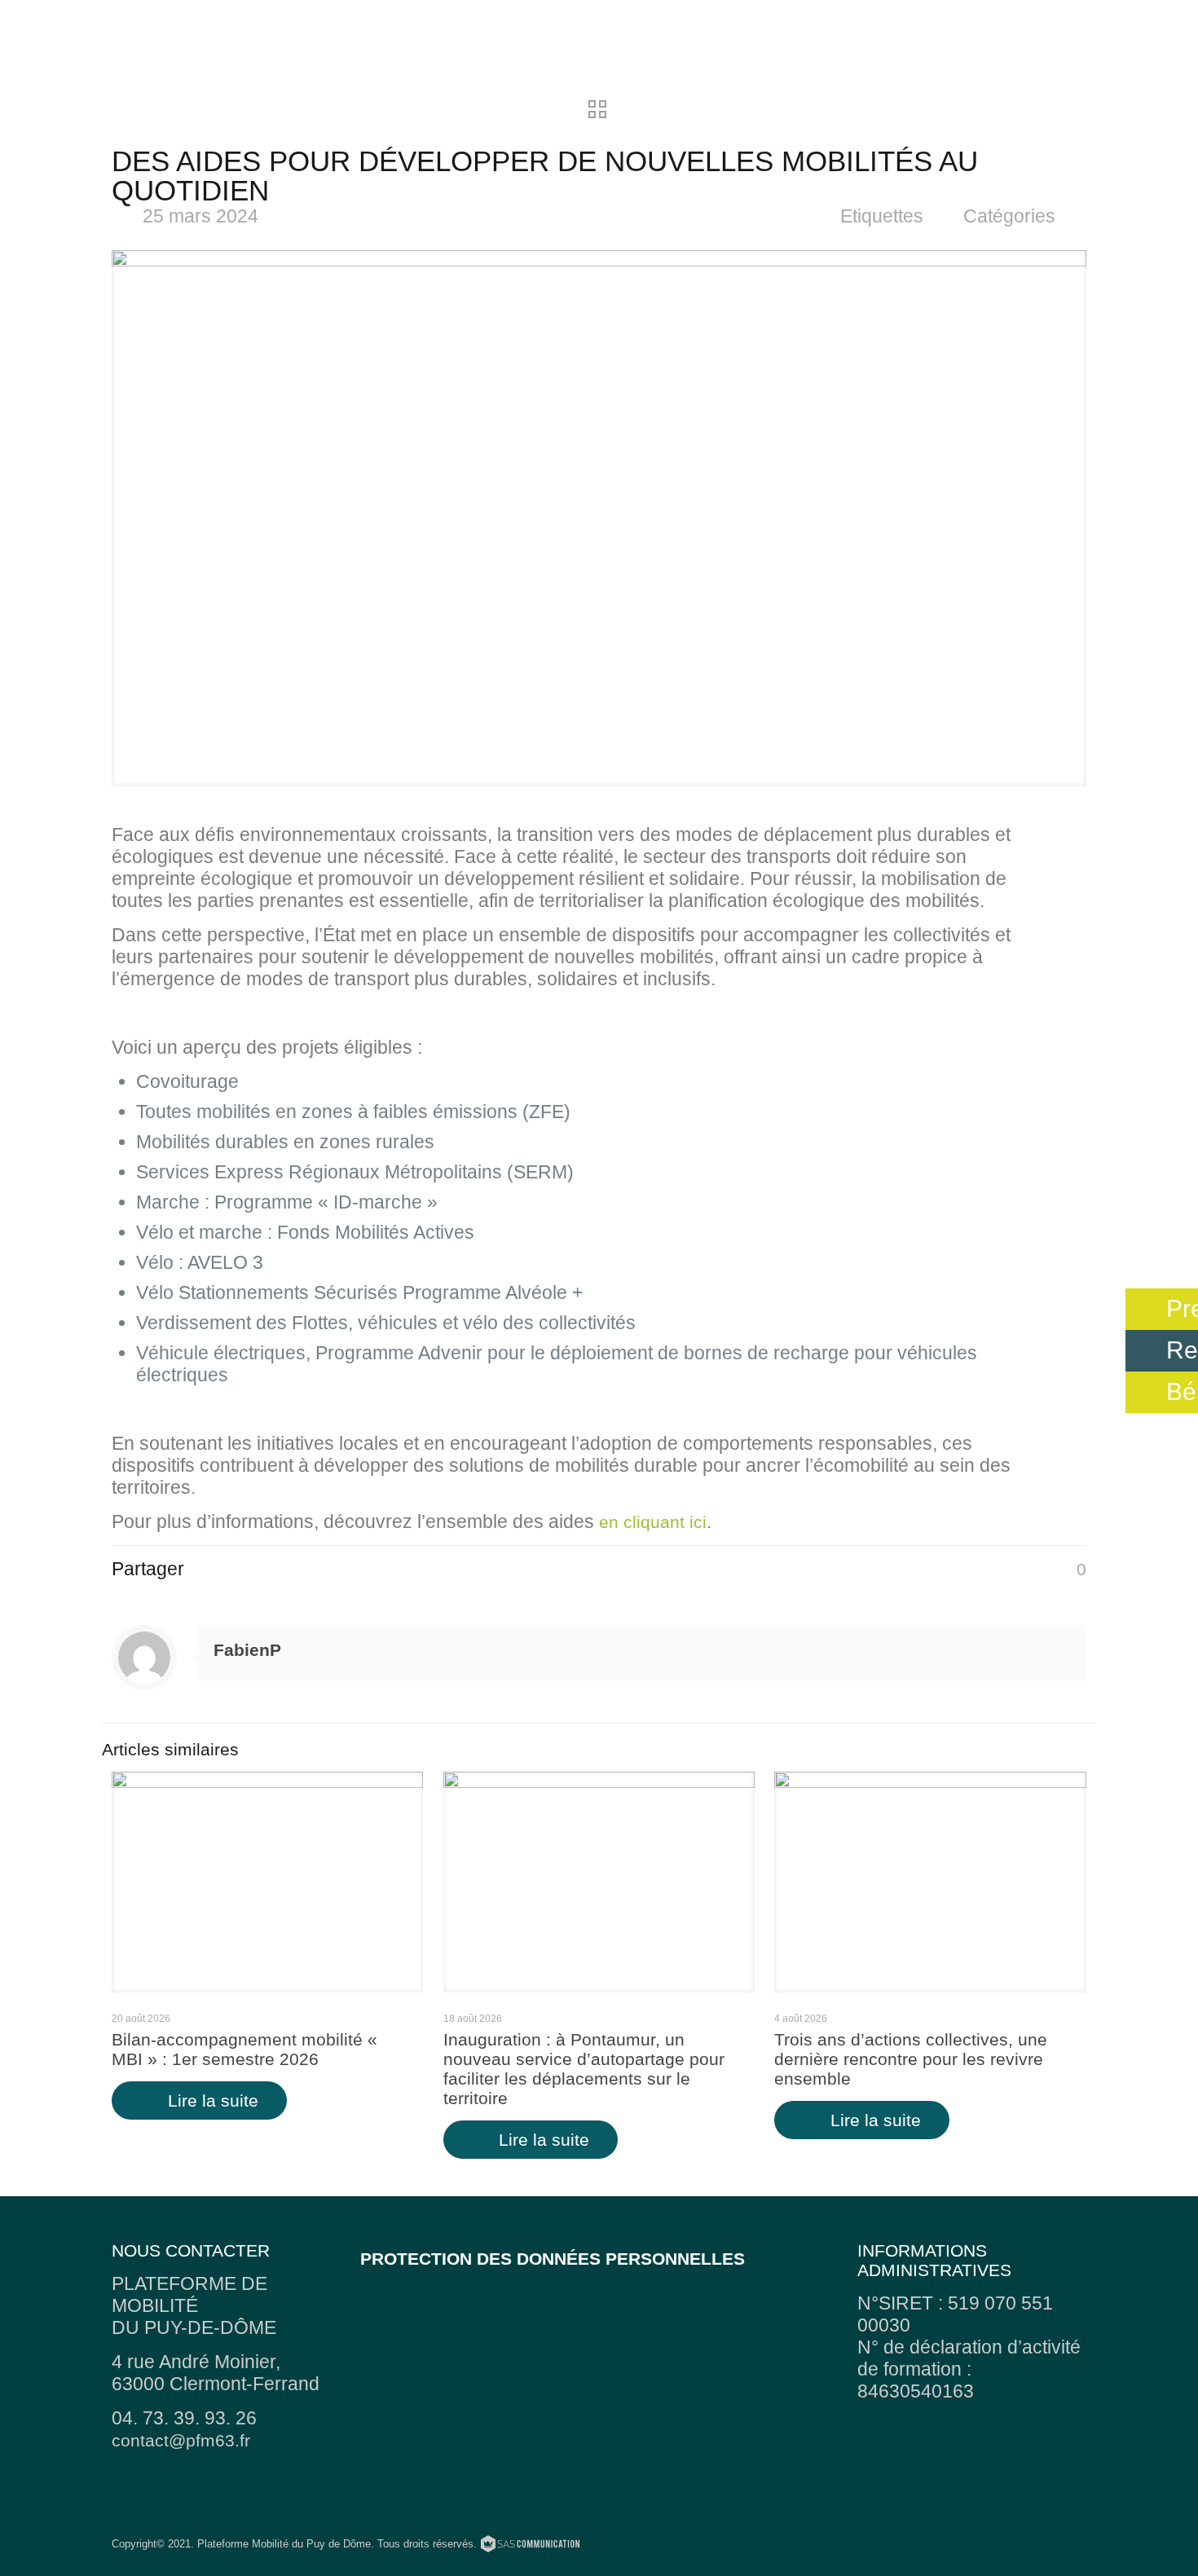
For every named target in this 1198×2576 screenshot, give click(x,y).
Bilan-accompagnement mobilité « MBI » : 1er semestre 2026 (244, 2049)
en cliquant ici (653, 1522)
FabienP (247, 1650)
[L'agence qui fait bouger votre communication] (530, 2546)
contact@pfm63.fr (181, 2440)
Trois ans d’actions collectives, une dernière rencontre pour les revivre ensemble (911, 2059)
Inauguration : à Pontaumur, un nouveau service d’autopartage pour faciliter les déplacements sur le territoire (584, 2069)
